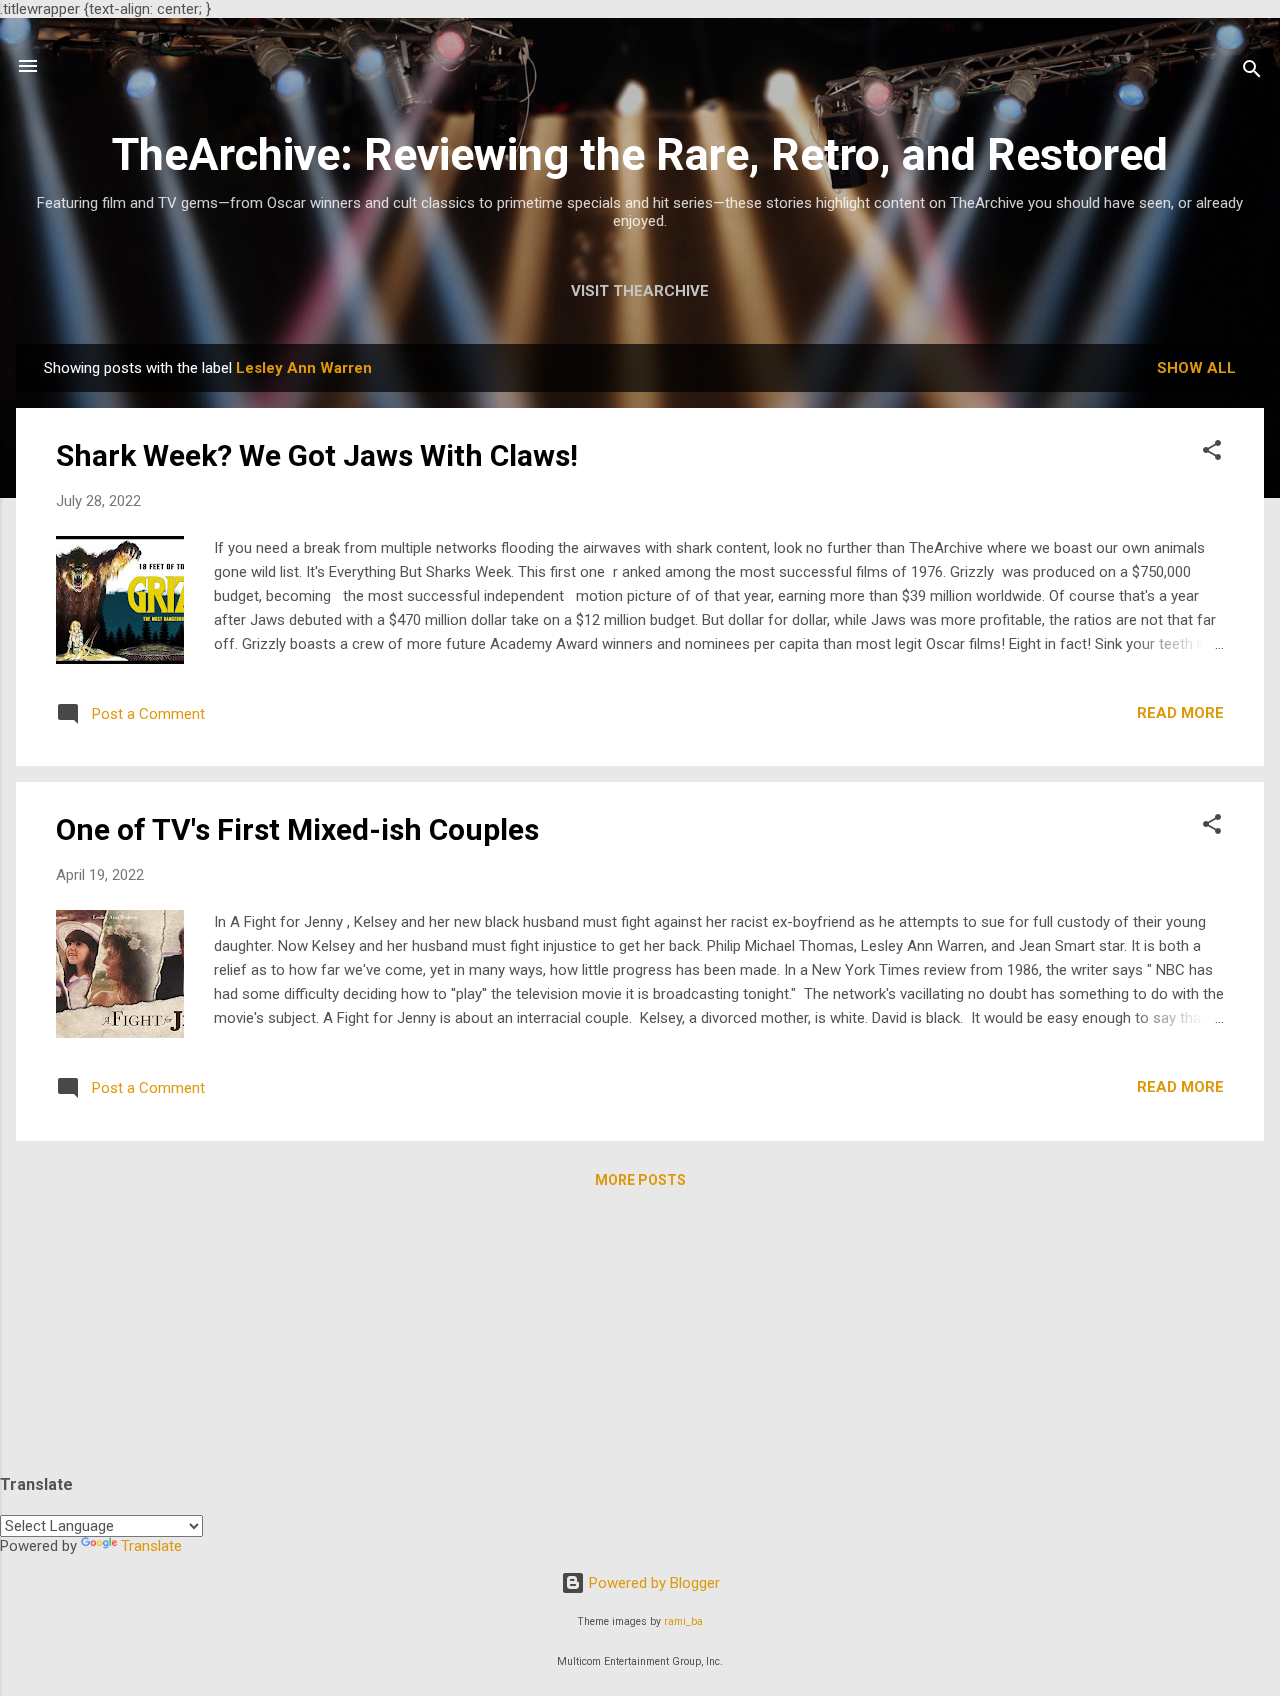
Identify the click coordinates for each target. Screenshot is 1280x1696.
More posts (640, 1180)
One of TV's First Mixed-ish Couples (297, 829)
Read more (1180, 713)
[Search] (1252, 72)
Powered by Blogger (652, 1583)
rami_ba (683, 1621)
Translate (151, 1546)
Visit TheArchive (640, 291)
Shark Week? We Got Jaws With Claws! (317, 455)
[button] (1212, 453)
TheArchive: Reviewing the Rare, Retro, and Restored (640, 154)
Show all (1196, 368)
